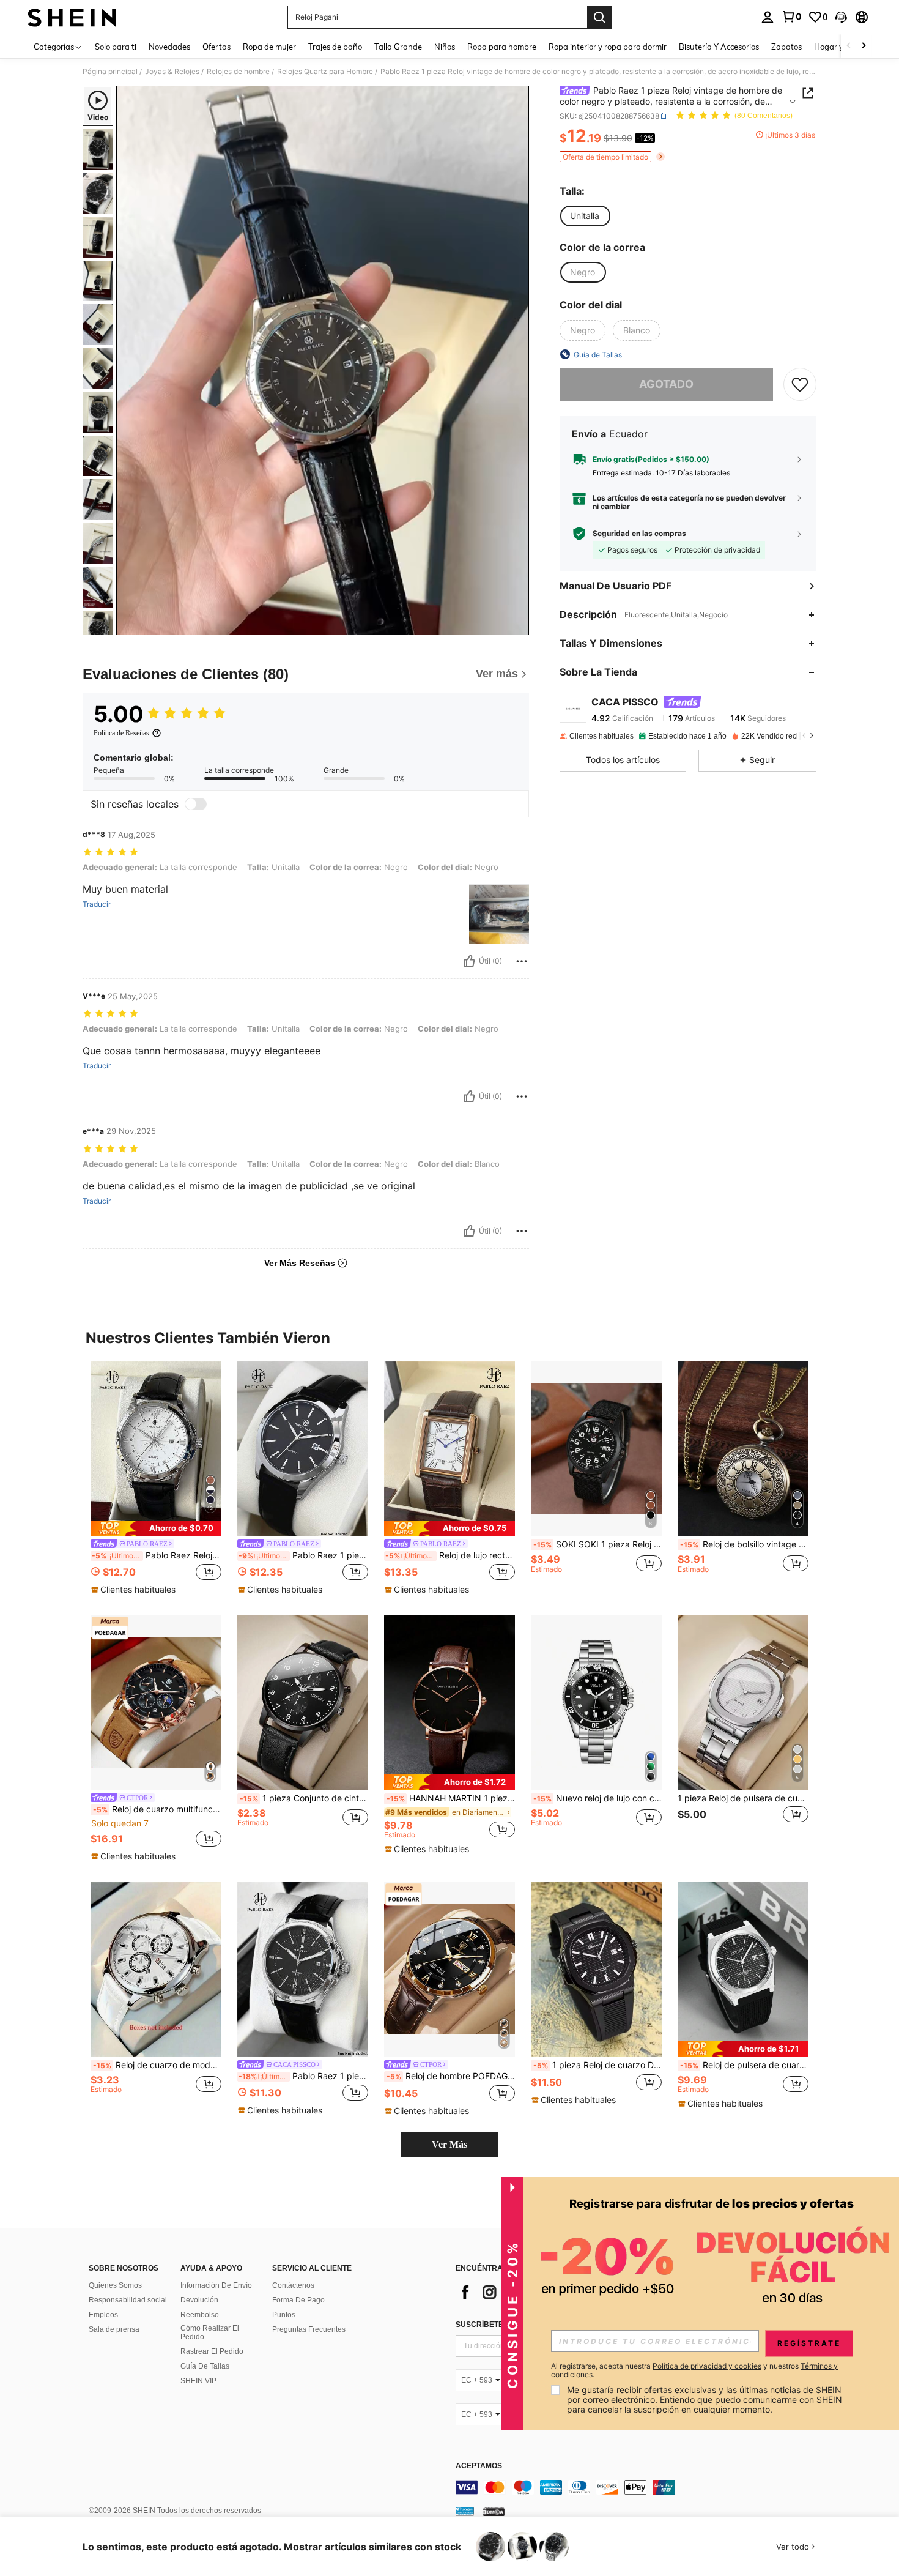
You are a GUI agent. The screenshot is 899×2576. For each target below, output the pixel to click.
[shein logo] (72, 17)
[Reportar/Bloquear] (522, 961)
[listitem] (156, 1479)
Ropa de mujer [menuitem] (269, 47)
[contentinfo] (639, 2487)
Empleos (103, 2315)
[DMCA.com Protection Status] (494, 2511)
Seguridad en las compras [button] (639, 534)
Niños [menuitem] (445, 47)
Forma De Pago (298, 2300)
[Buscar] (599, 17)
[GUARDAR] (800, 384)
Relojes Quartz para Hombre (325, 72)
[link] (791, 17)
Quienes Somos (115, 2285)
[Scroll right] (864, 46)
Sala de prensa (114, 2329)
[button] (841, 17)
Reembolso (200, 2315)
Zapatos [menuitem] (786, 47)
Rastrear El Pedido (212, 2351)
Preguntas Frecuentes (309, 2329)
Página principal (110, 72)
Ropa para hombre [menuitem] (502, 47)
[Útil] (469, 961)
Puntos (284, 2315)
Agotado (666, 384)
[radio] (585, 216)
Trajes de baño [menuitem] (335, 47)
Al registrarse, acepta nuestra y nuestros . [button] (694, 2370)
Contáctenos (293, 2285)
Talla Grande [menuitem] (398, 47)
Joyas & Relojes (172, 72)
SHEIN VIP (198, 2381)
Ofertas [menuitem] (216, 47)
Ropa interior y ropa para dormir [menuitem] (608, 47)
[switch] (196, 804)
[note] (156, 1528)
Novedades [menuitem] (169, 47)
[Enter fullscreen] (516, 625)
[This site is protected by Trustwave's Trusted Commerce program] (465, 2511)
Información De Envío (216, 2285)
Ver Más (449, 2144)
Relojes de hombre (238, 72)
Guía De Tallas (205, 2366)
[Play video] (323, 360)
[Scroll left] (849, 46)
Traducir (97, 904)
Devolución (199, 2300)
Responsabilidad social (128, 2300)
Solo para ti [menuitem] (116, 47)
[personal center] (768, 17)
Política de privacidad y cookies (707, 2366)
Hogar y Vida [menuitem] (838, 47)
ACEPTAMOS (479, 2466)
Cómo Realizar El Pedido (210, 2332)
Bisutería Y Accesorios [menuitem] (719, 47)
